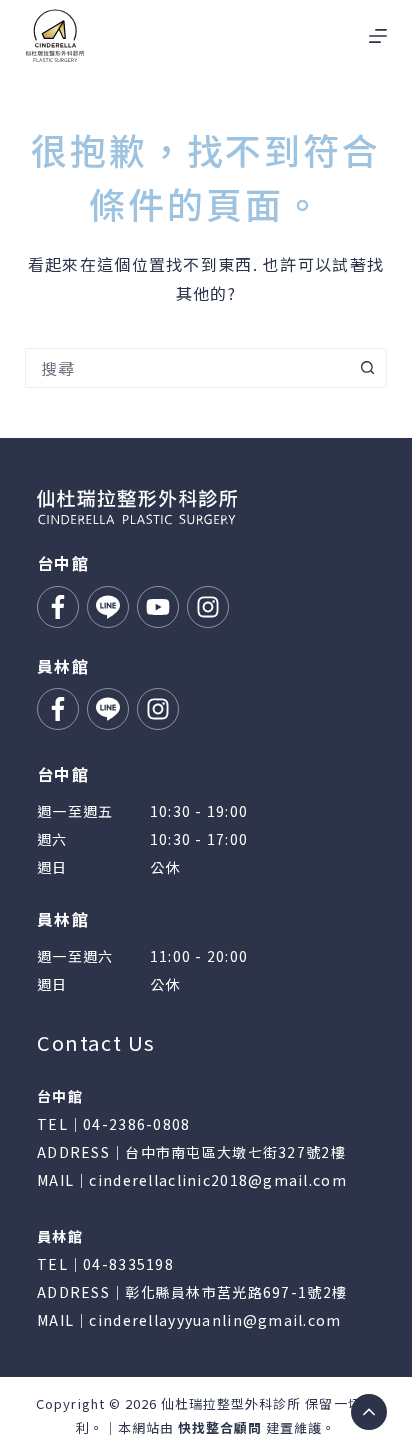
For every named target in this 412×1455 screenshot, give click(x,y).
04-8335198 (128, 1264)
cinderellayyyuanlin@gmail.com (215, 1320)
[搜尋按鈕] (367, 368)
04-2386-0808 (136, 1124)
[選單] (378, 36)
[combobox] (187, 368)
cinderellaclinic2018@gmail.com (217, 1180)
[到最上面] (369, 1412)
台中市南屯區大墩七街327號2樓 (235, 1152)
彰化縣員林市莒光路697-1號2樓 (236, 1292)
